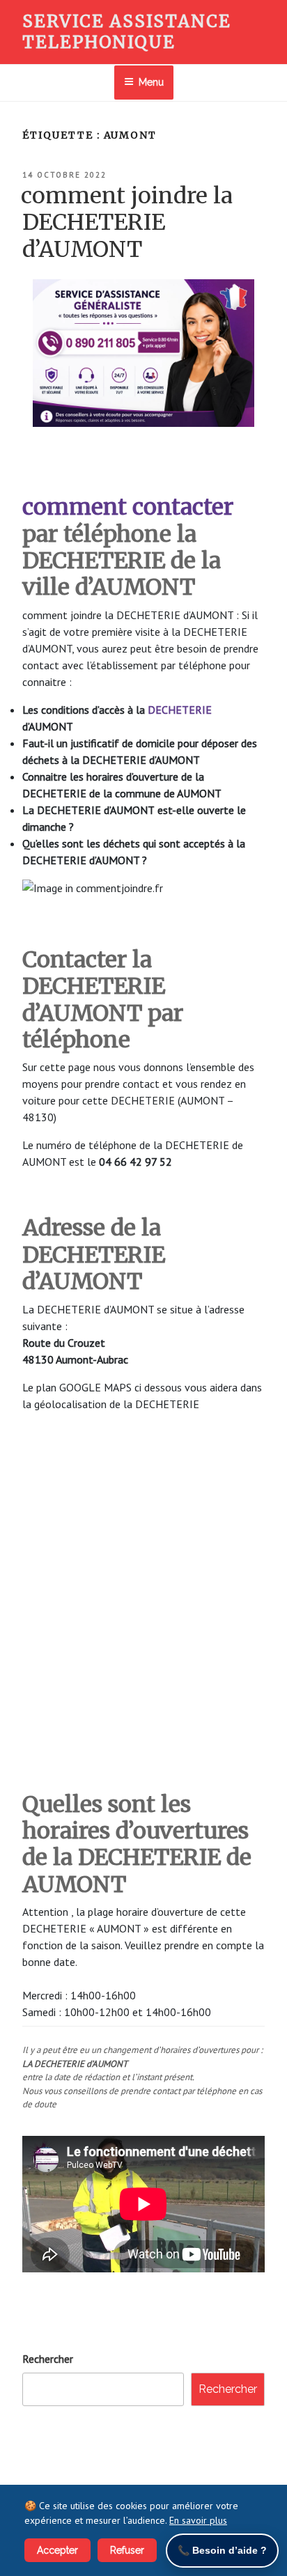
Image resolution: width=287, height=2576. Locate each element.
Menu (151, 82)
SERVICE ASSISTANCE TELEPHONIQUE (127, 32)
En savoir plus (198, 2520)
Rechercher (48, 2359)
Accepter (57, 2550)
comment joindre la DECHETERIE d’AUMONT (127, 223)
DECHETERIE (180, 710)
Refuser (127, 2550)
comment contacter (128, 507)
